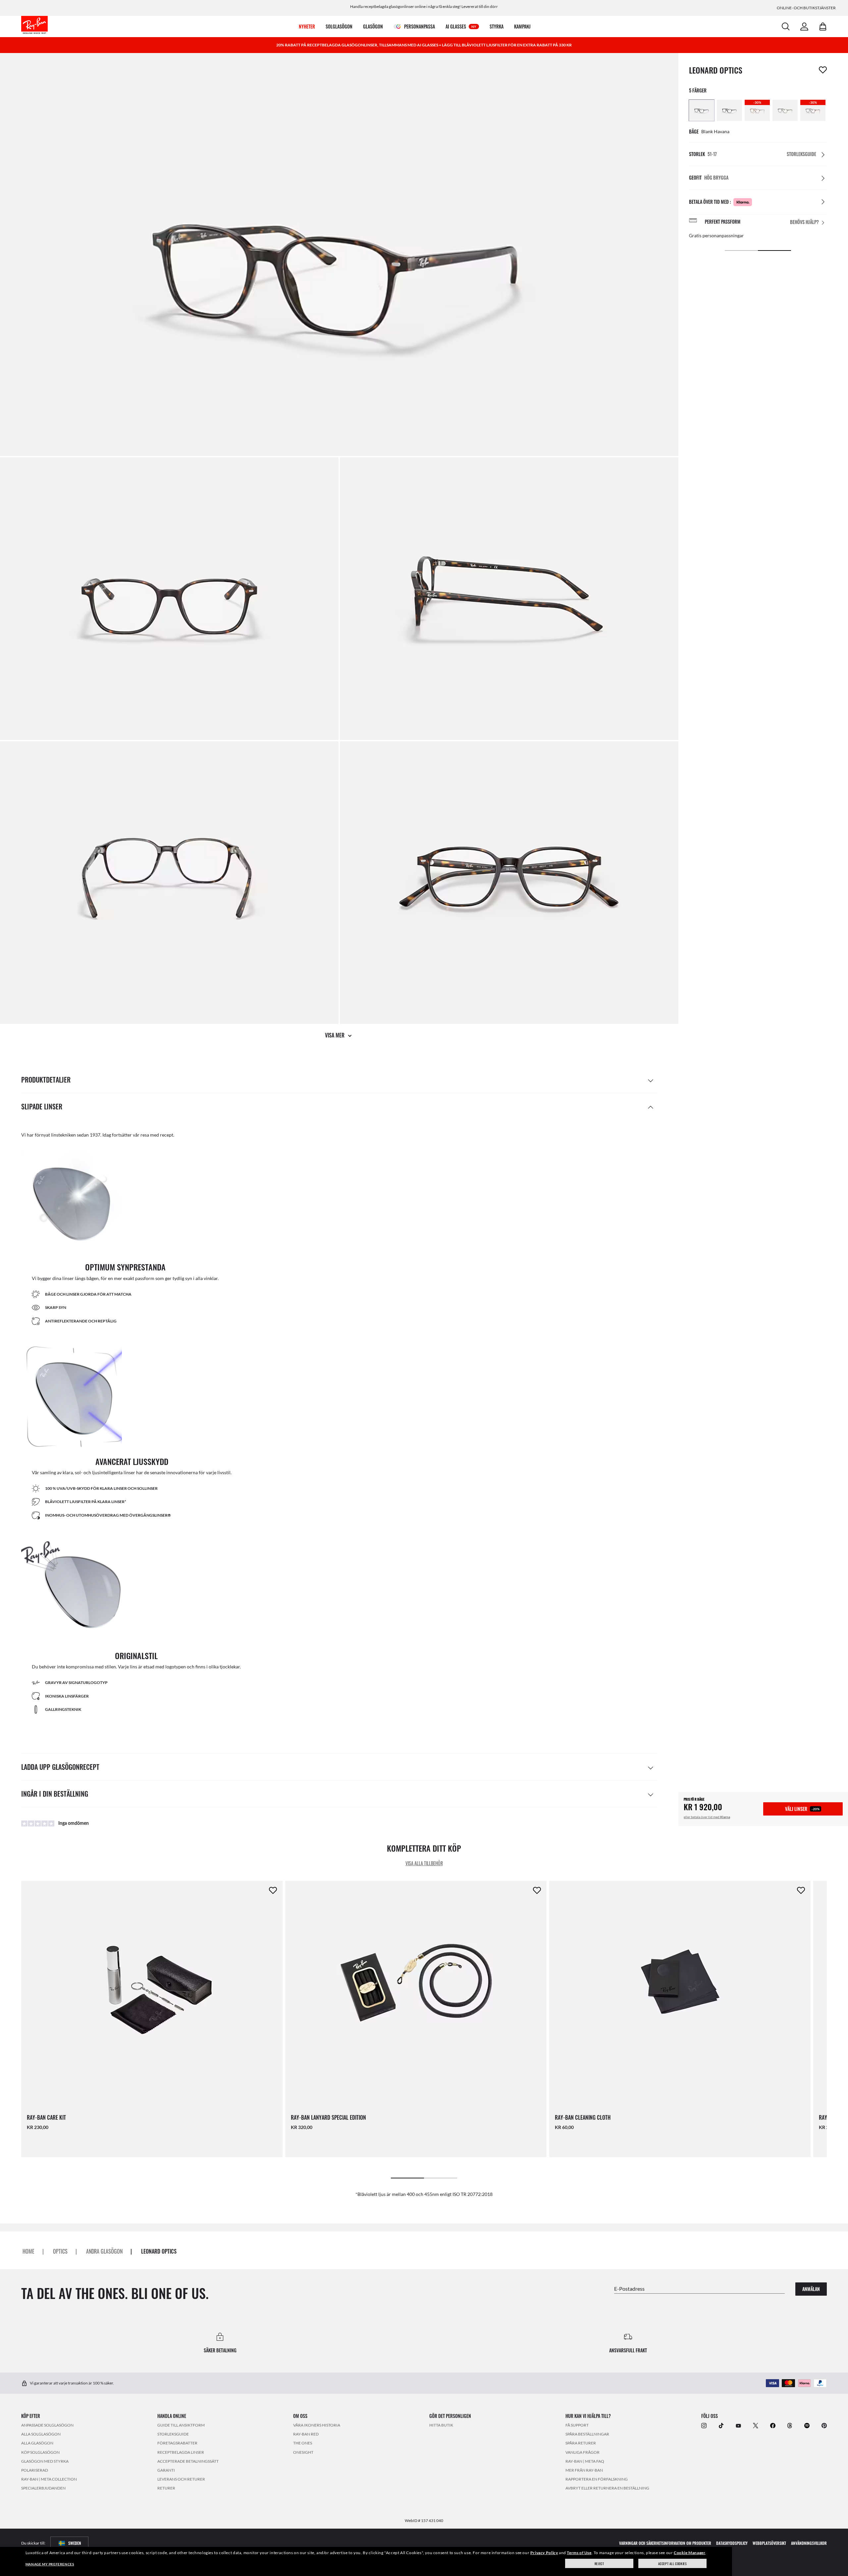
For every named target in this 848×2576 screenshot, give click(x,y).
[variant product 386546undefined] (785, 110)
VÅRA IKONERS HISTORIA (317, 2425)
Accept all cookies (673, 2564)
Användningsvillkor (809, 2543)
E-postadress (629, 2288)
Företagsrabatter (177, 2443)
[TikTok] (721, 2425)
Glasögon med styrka (45, 2461)
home (28, 2251)
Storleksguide (173, 2434)
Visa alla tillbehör (424, 1863)
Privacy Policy (544, 2553)
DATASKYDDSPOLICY (732, 2543)
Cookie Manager (689, 2553)
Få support (577, 2425)
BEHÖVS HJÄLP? (804, 222)
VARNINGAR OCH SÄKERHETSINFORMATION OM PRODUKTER (665, 2543)
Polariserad (35, 2470)
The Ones (303, 2443)
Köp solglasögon (40, 2452)
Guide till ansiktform (181, 2425)
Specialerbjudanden (43, 2488)
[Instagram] (704, 2425)
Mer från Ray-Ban (584, 2470)
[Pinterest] (824, 2425)
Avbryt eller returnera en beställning (607, 2488)
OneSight (303, 2452)
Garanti (166, 2470)
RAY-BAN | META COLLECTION (49, 2479)
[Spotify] (807, 2425)
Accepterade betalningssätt (188, 2461)
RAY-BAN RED (306, 2434)
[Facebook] (773, 2425)
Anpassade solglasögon (47, 2425)
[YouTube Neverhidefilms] (738, 2425)
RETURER (166, 2488)
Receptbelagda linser (181, 2452)
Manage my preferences (50, 2564)
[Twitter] (756, 2425)
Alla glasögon (37, 2443)
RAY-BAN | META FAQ (585, 2461)
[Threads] (790, 2425)
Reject (599, 2564)
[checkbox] (823, 70)
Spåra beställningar (587, 2434)
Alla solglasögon (41, 2434)
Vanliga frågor (583, 2452)
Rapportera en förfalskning (597, 2479)
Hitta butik (441, 2425)
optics (60, 2251)
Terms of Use (579, 2553)
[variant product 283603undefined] (729, 110)
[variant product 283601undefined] (702, 110)
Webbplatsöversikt (769, 2543)
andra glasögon (104, 2251)
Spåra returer (581, 2443)
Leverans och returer (181, 2479)
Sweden (75, 2543)
